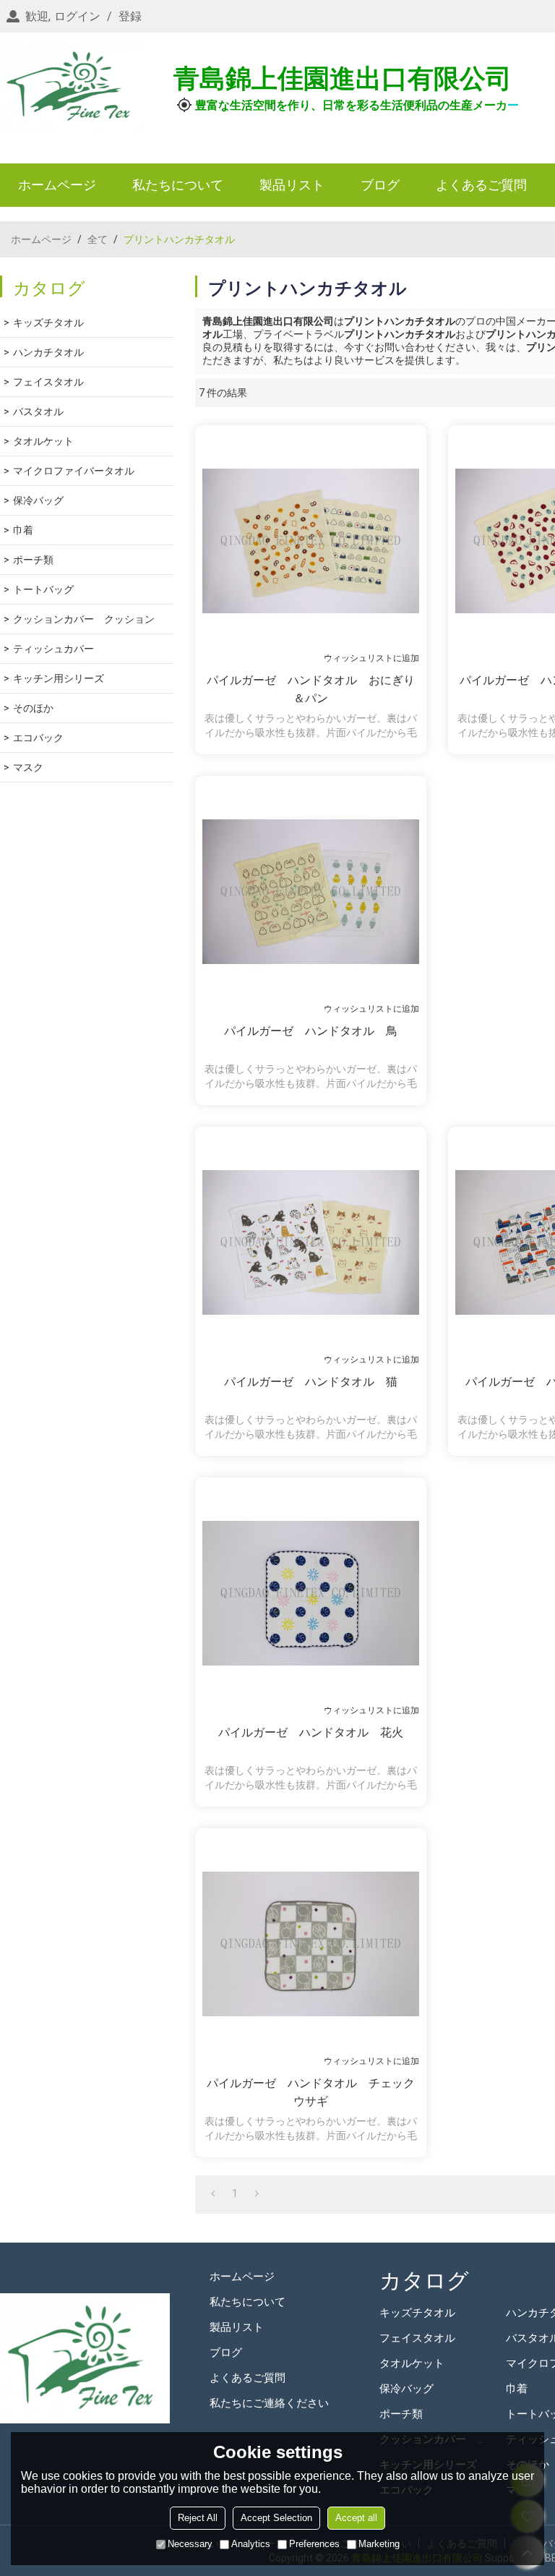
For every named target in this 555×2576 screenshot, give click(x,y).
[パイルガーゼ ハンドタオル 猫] (311, 1242)
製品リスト (292, 185)
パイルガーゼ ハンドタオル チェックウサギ (311, 2092)
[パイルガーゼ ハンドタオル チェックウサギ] (311, 1944)
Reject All (198, 2518)
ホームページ (57, 185)
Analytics (251, 2544)
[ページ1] (213, 2193)
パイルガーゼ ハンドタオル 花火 (311, 1732)
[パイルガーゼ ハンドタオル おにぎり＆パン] (311, 541)
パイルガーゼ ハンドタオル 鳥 (311, 1031)
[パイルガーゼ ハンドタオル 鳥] (311, 892)
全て (98, 239)
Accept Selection (276, 2518)
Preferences (314, 2544)
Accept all (356, 2518)
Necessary (190, 2544)
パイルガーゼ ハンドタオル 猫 (311, 1382)
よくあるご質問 (481, 185)
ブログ (380, 185)
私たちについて (178, 185)
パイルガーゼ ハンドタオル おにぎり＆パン (311, 689)
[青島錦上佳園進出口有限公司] (72, 87)
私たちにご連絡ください (269, 2403)
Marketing (379, 2544)
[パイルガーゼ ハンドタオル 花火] (311, 1593)
